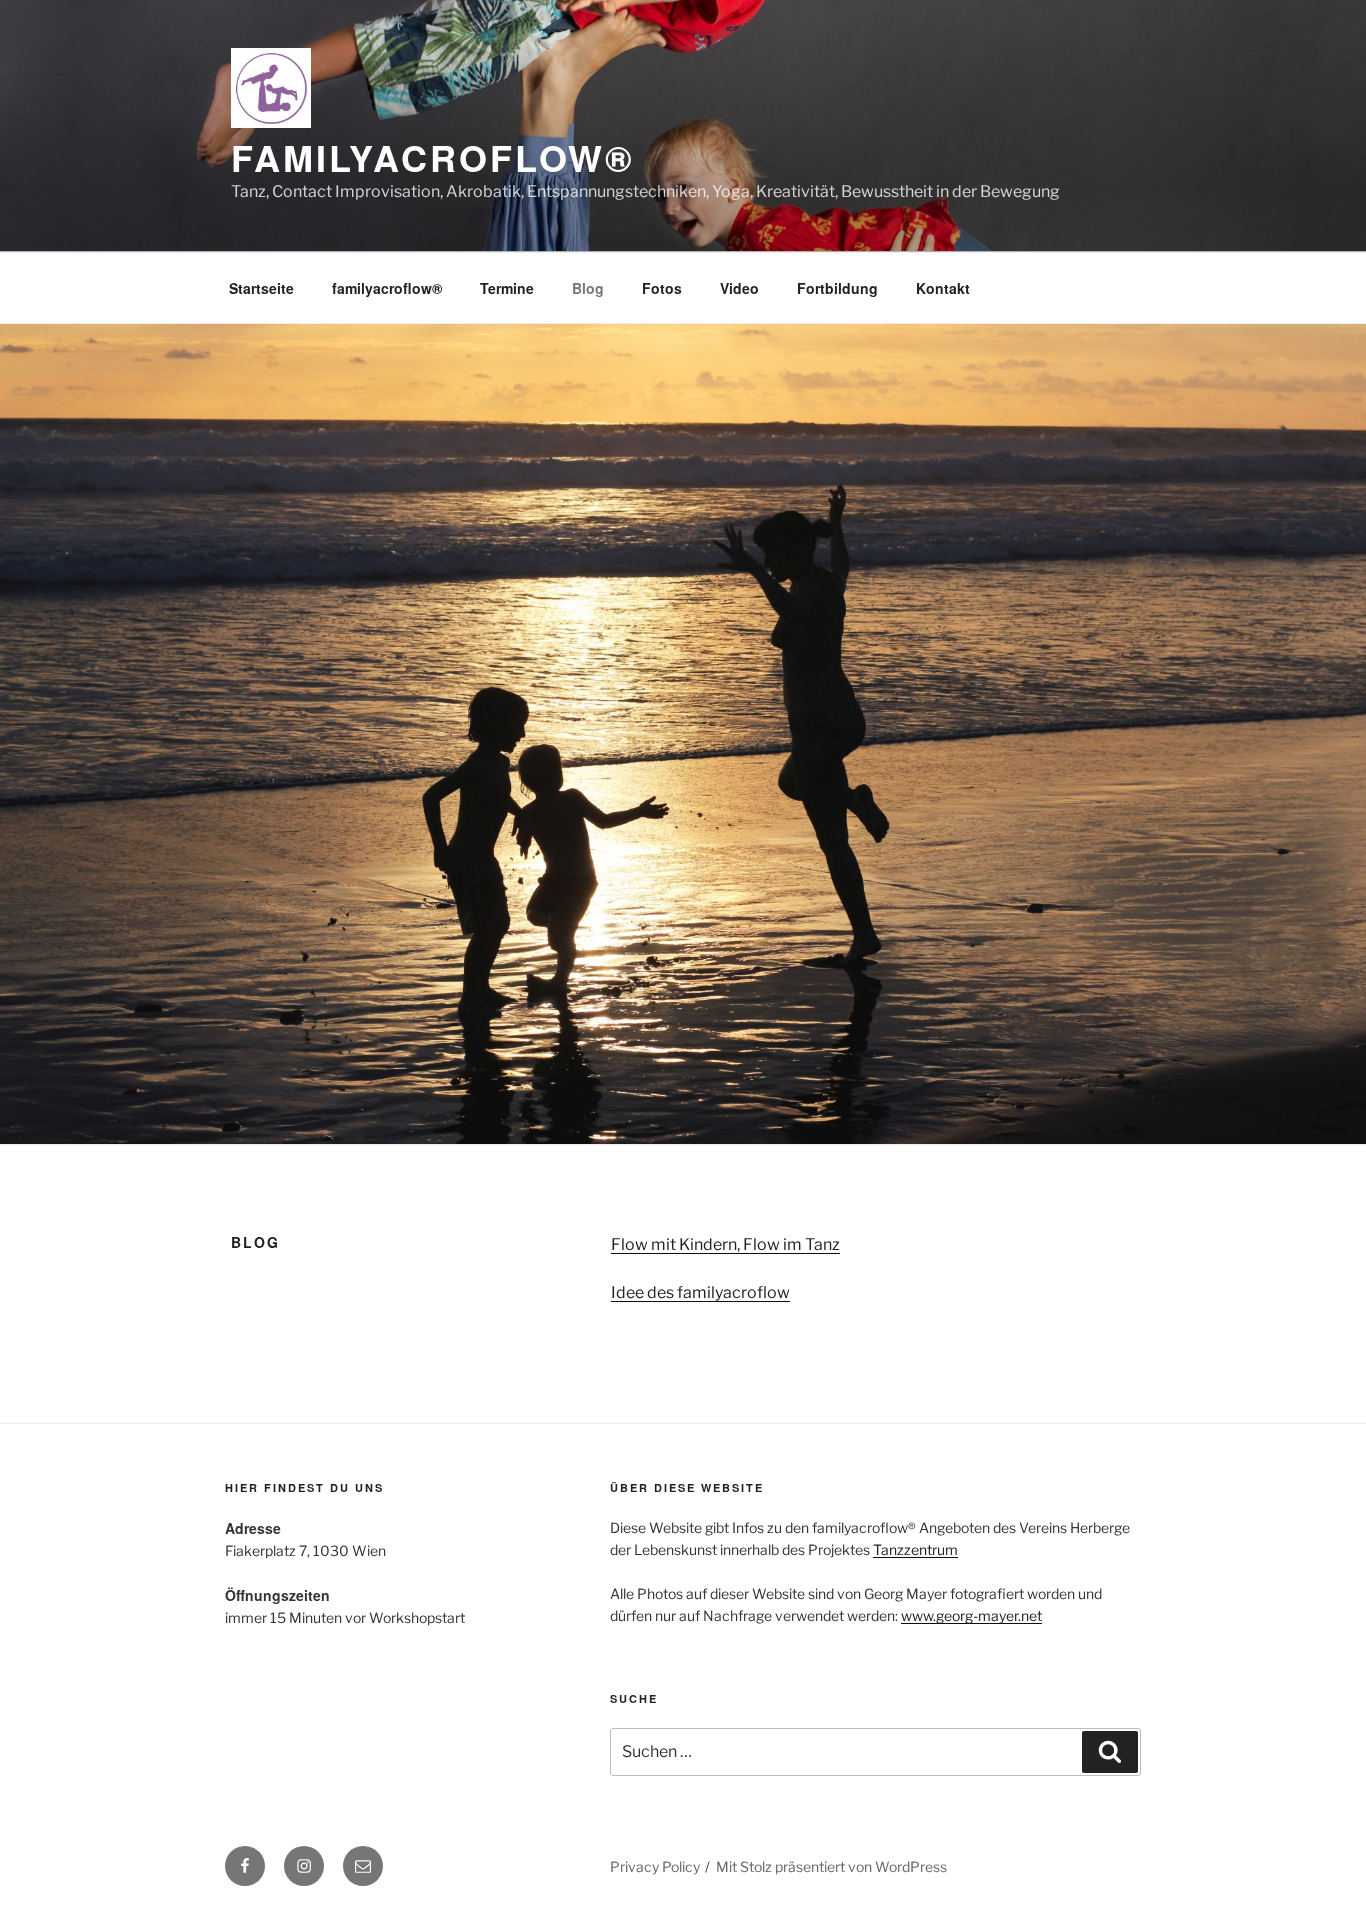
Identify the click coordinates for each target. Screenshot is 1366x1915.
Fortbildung (837, 288)
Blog (588, 288)
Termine (507, 288)
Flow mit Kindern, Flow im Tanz (725, 1244)
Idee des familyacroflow (700, 1292)
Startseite (261, 288)
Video (739, 288)
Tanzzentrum (915, 1549)
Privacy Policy (655, 1866)
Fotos (662, 288)
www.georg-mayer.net (971, 1615)
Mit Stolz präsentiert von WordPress (831, 1866)
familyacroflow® (433, 157)
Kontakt (943, 288)
